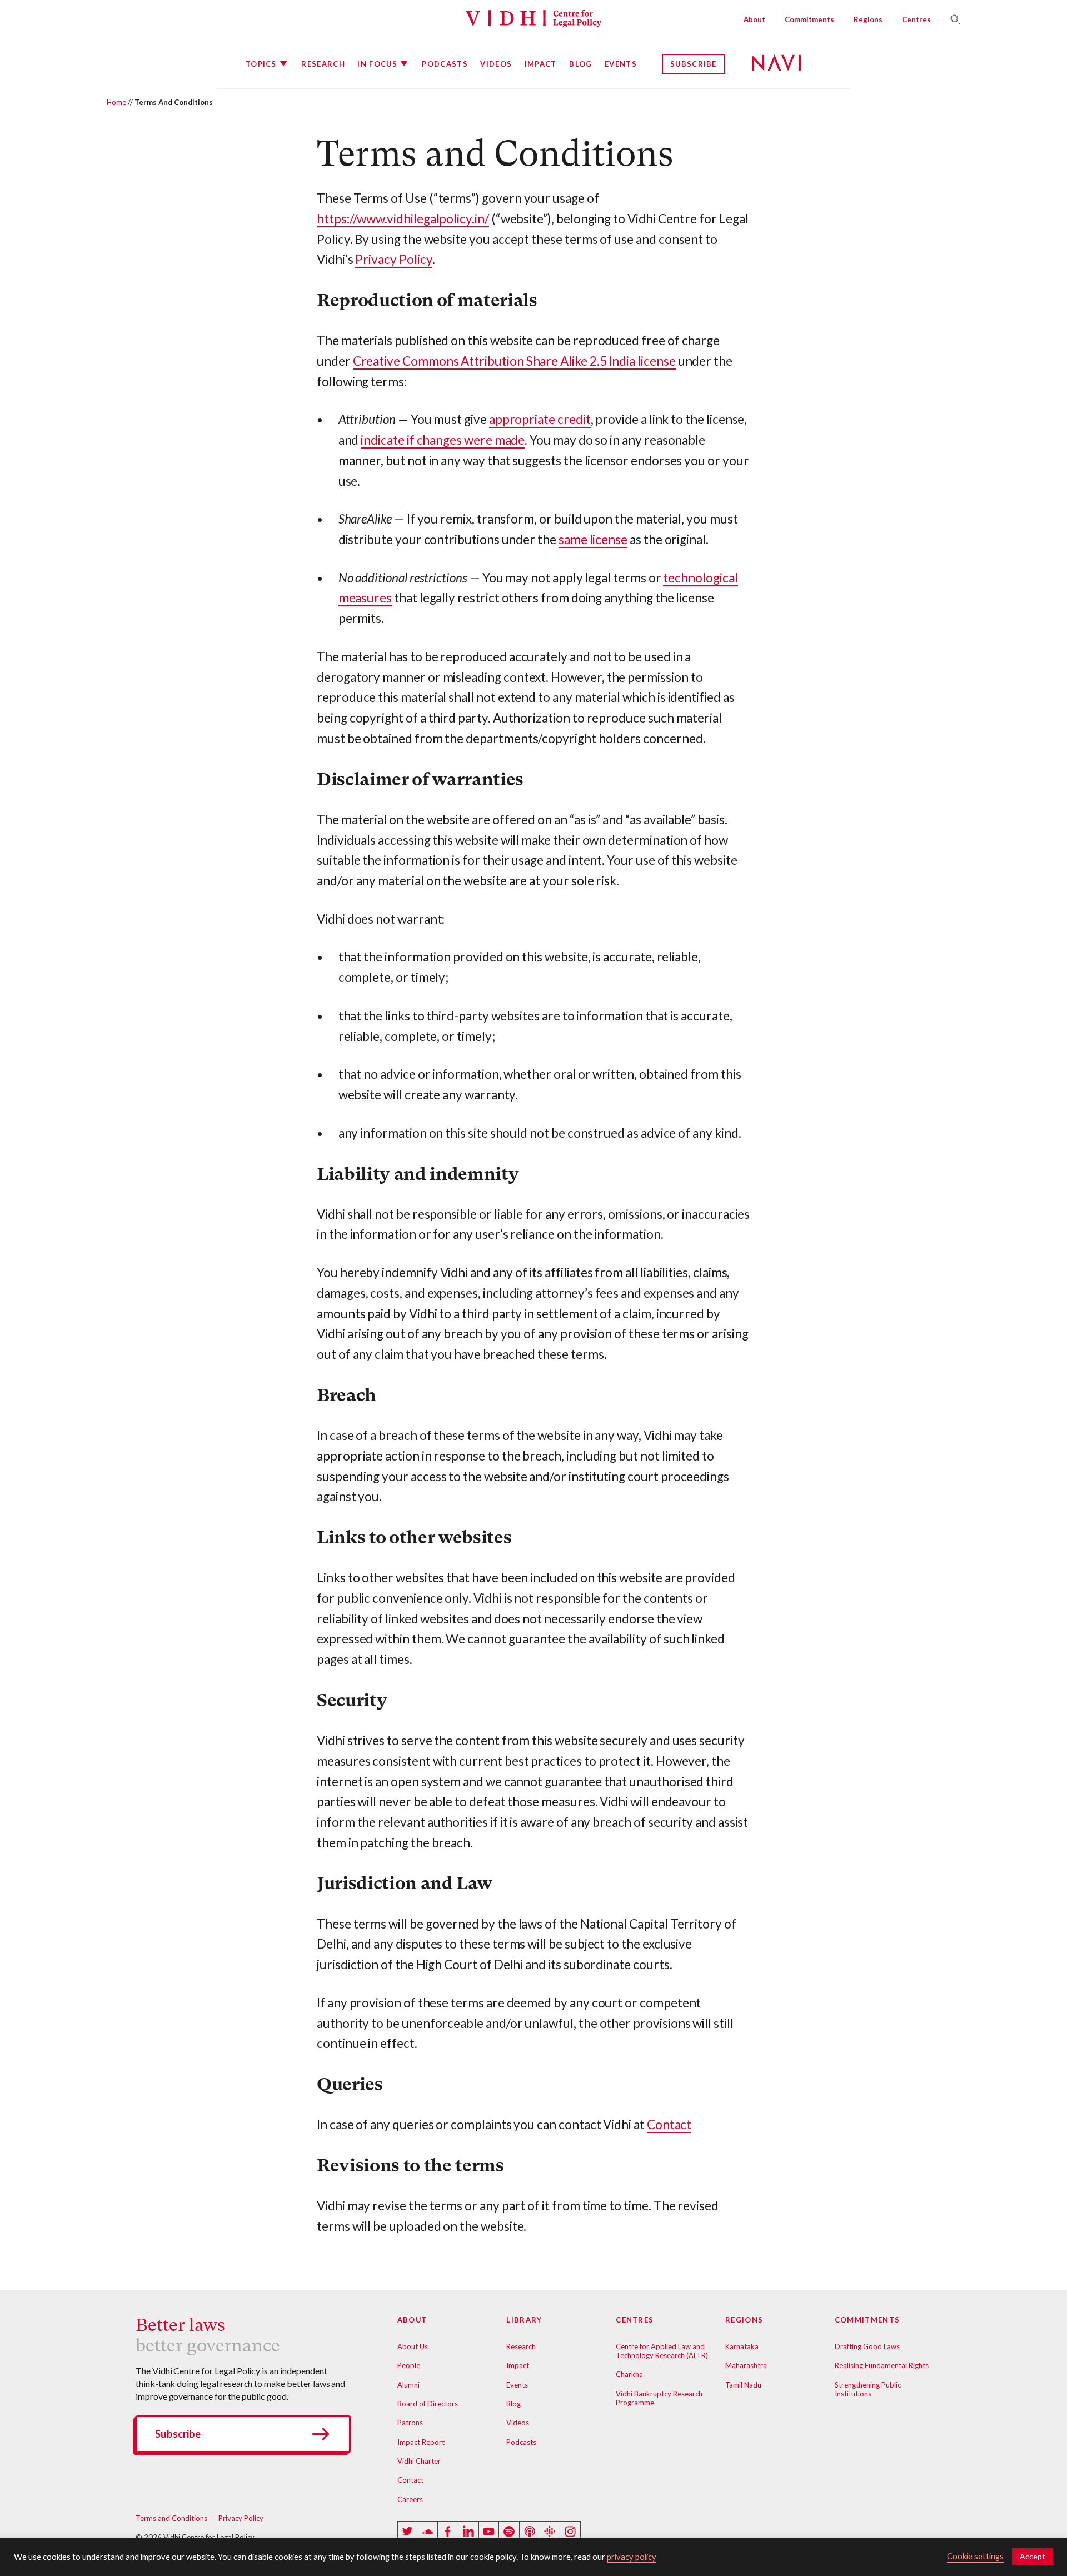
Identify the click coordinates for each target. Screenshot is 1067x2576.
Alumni (408, 2385)
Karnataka (742, 2346)
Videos (496, 64)
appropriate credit (540, 419)
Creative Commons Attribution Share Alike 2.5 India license (514, 361)
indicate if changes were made (443, 440)
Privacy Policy (393, 259)
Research (323, 64)
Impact (541, 64)
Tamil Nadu (743, 2385)
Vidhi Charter (419, 2461)
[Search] (951, 19)
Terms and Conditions (171, 2518)
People (409, 2365)
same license (593, 539)
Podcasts (445, 64)
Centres (916, 19)
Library (524, 2320)
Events (621, 64)
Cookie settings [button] (975, 2556)
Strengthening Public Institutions (868, 2389)
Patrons (410, 2423)
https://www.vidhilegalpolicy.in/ (403, 219)
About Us (413, 2346)
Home (116, 102)
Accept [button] (1033, 2556)
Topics (261, 64)
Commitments (809, 19)
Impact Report (421, 2442)
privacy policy (632, 2557)
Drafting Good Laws (867, 2346)
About (754, 19)
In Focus (377, 64)
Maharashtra (746, 2365)
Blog (580, 64)
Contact (669, 2124)
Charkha (629, 2374)
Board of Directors (428, 2404)
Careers (410, 2499)
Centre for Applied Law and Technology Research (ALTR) (662, 2351)
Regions (868, 19)
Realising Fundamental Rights (882, 2365)
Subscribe (694, 64)
